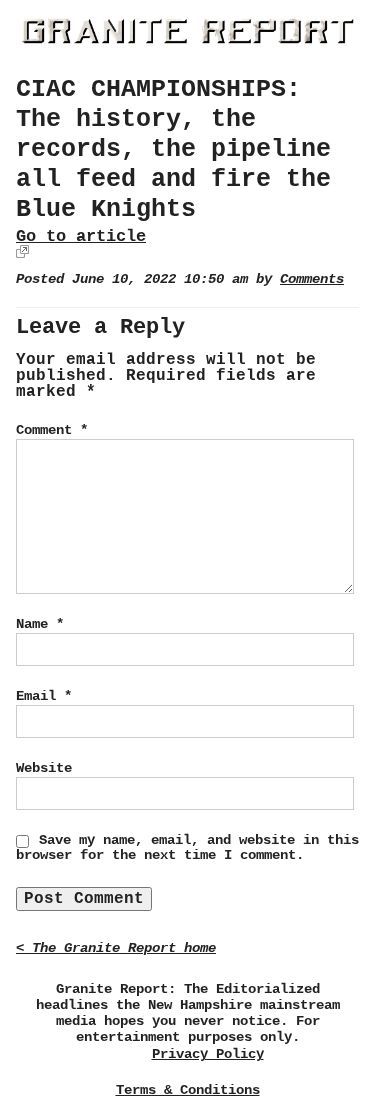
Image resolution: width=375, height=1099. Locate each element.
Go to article (81, 236)
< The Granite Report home (116, 948)
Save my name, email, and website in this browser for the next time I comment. (187, 848)
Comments (312, 279)
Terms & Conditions (188, 1090)
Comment (52, 430)
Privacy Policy (208, 1054)
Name (40, 624)
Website (44, 768)
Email (44, 696)
